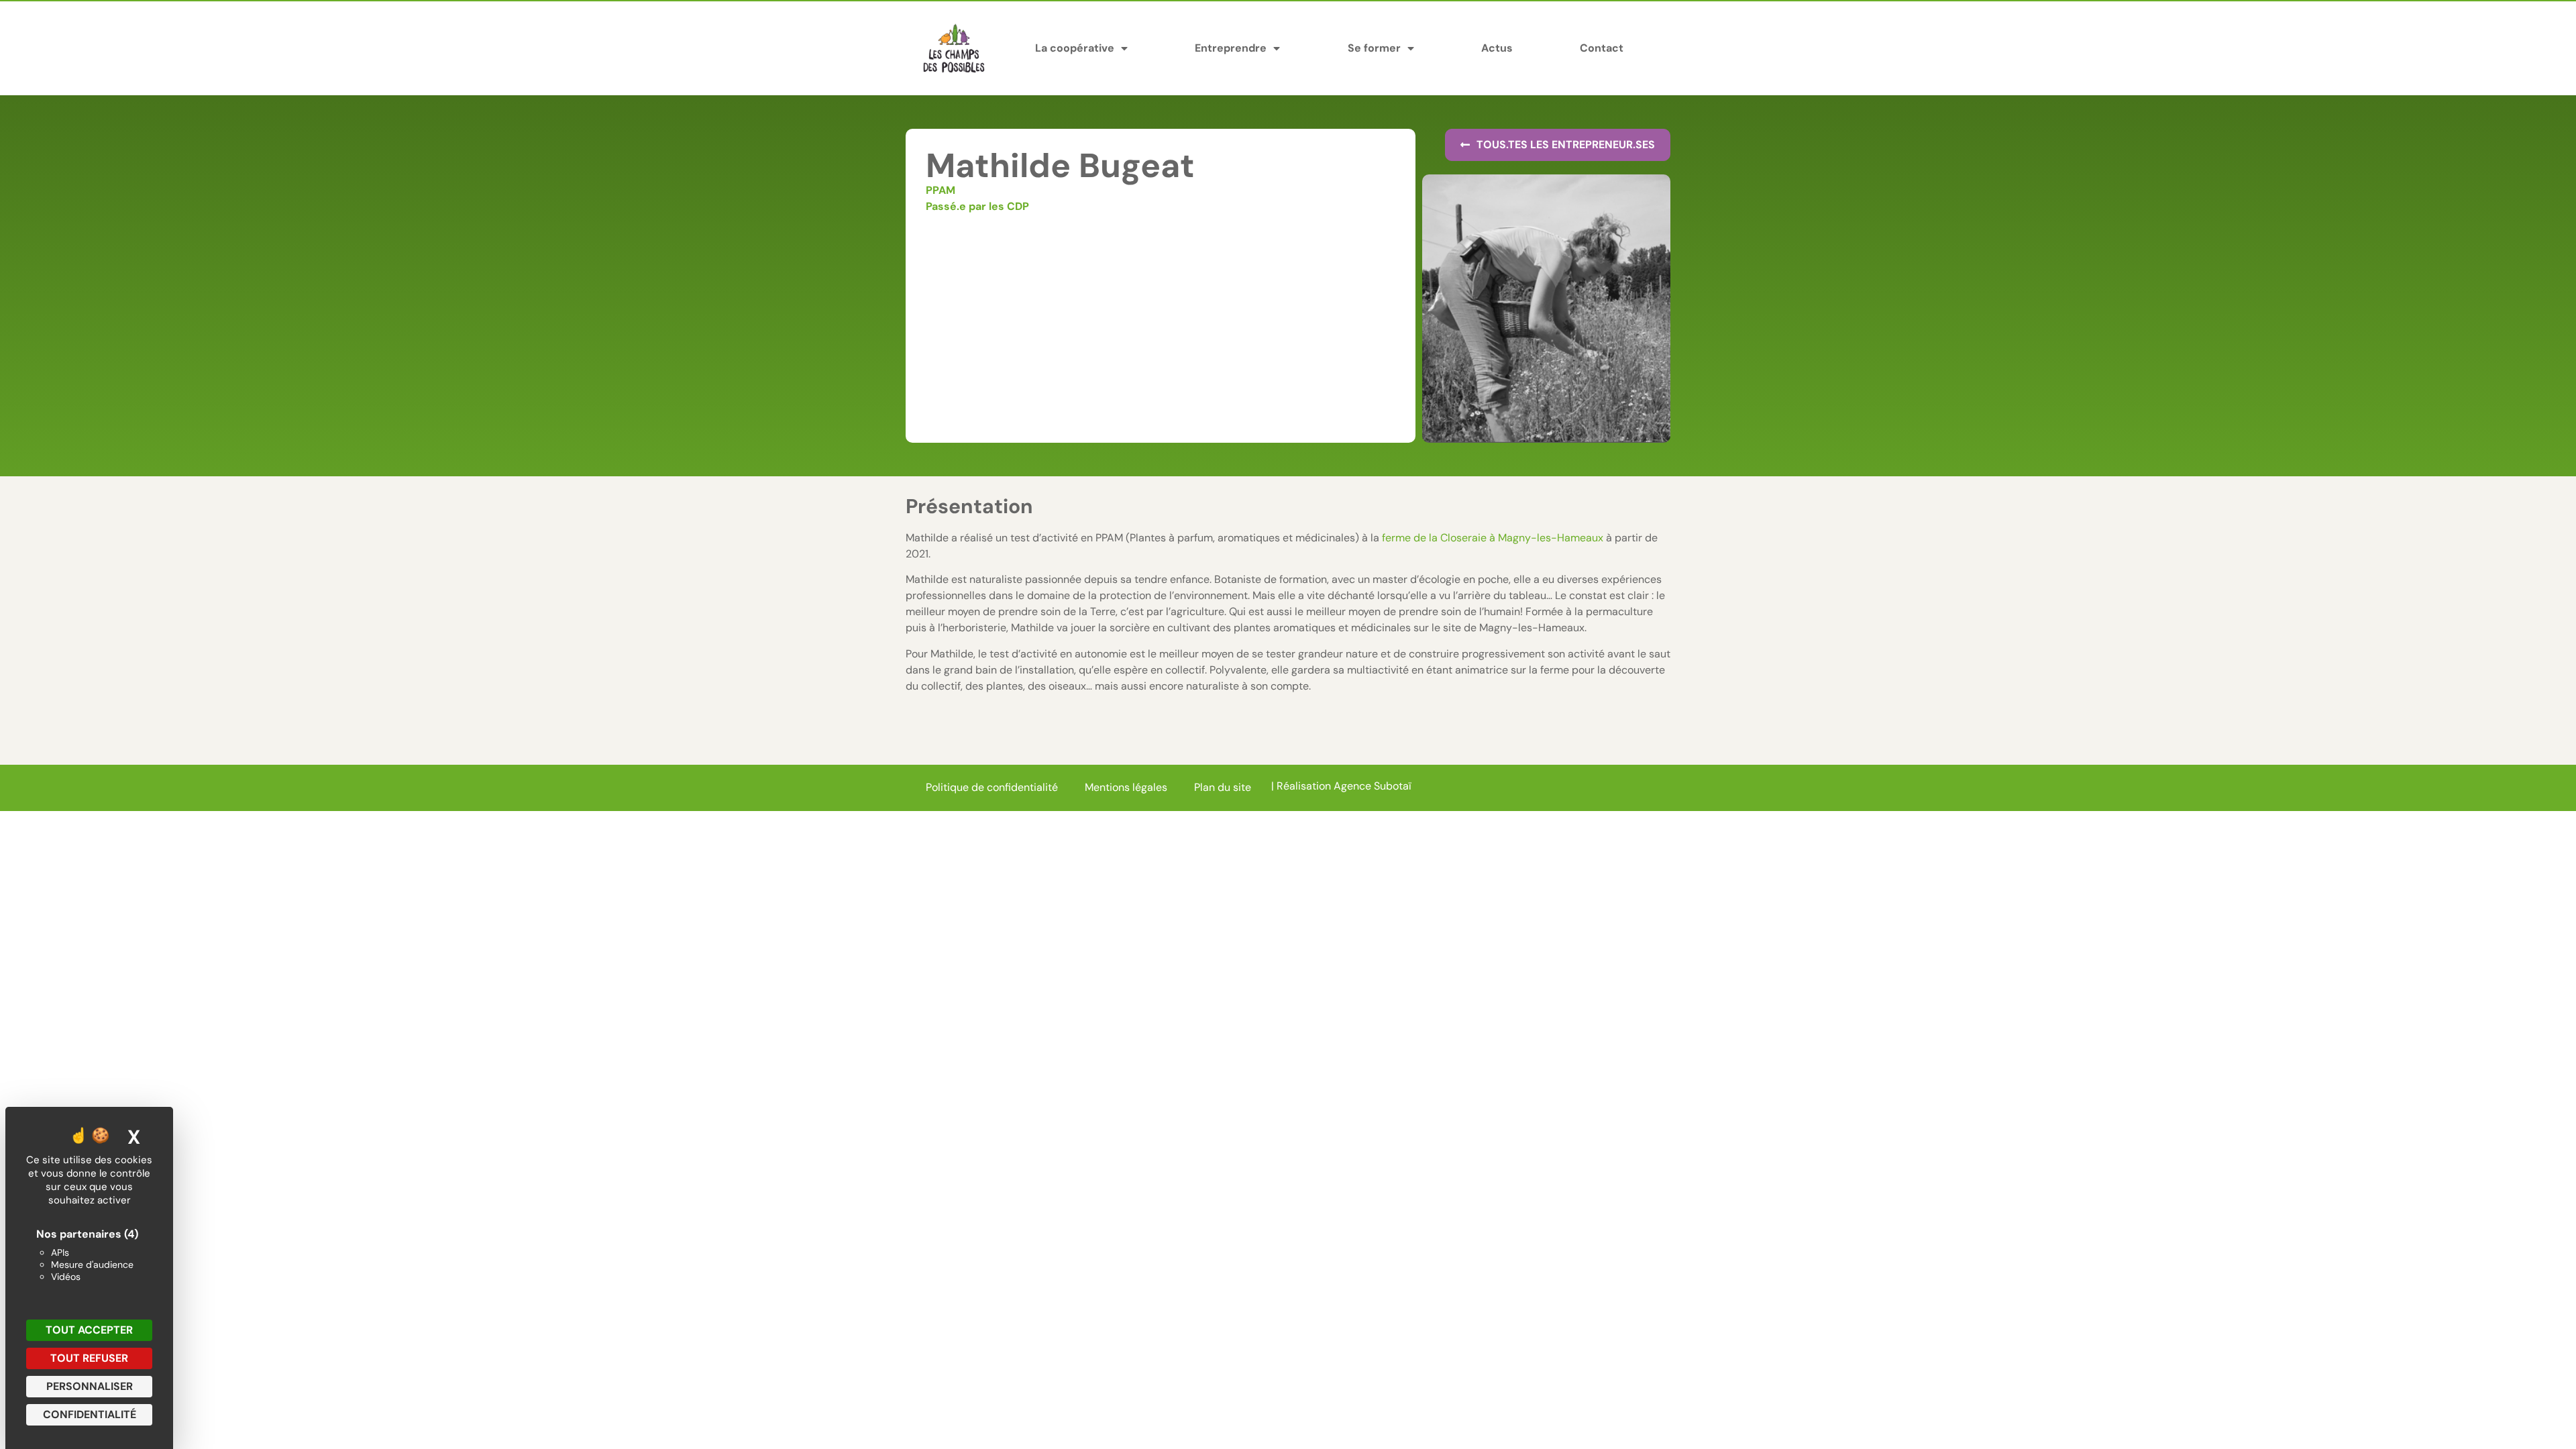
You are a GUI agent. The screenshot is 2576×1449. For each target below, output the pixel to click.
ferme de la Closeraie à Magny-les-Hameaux (1493, 538)
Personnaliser (90, 1386)
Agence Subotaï (1373, 786)
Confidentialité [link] (90, 1414)
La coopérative (1075, 48)
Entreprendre (1231, 48)
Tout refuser (89, 1358)
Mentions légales (1126, 787)
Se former (1374, 48)
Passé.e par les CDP (977, 206)
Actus (1497, 48)
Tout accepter (89, 1330)
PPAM (941, 190)
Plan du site (1223, 787)
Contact (1602, 48)
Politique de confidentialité (992, 787)
